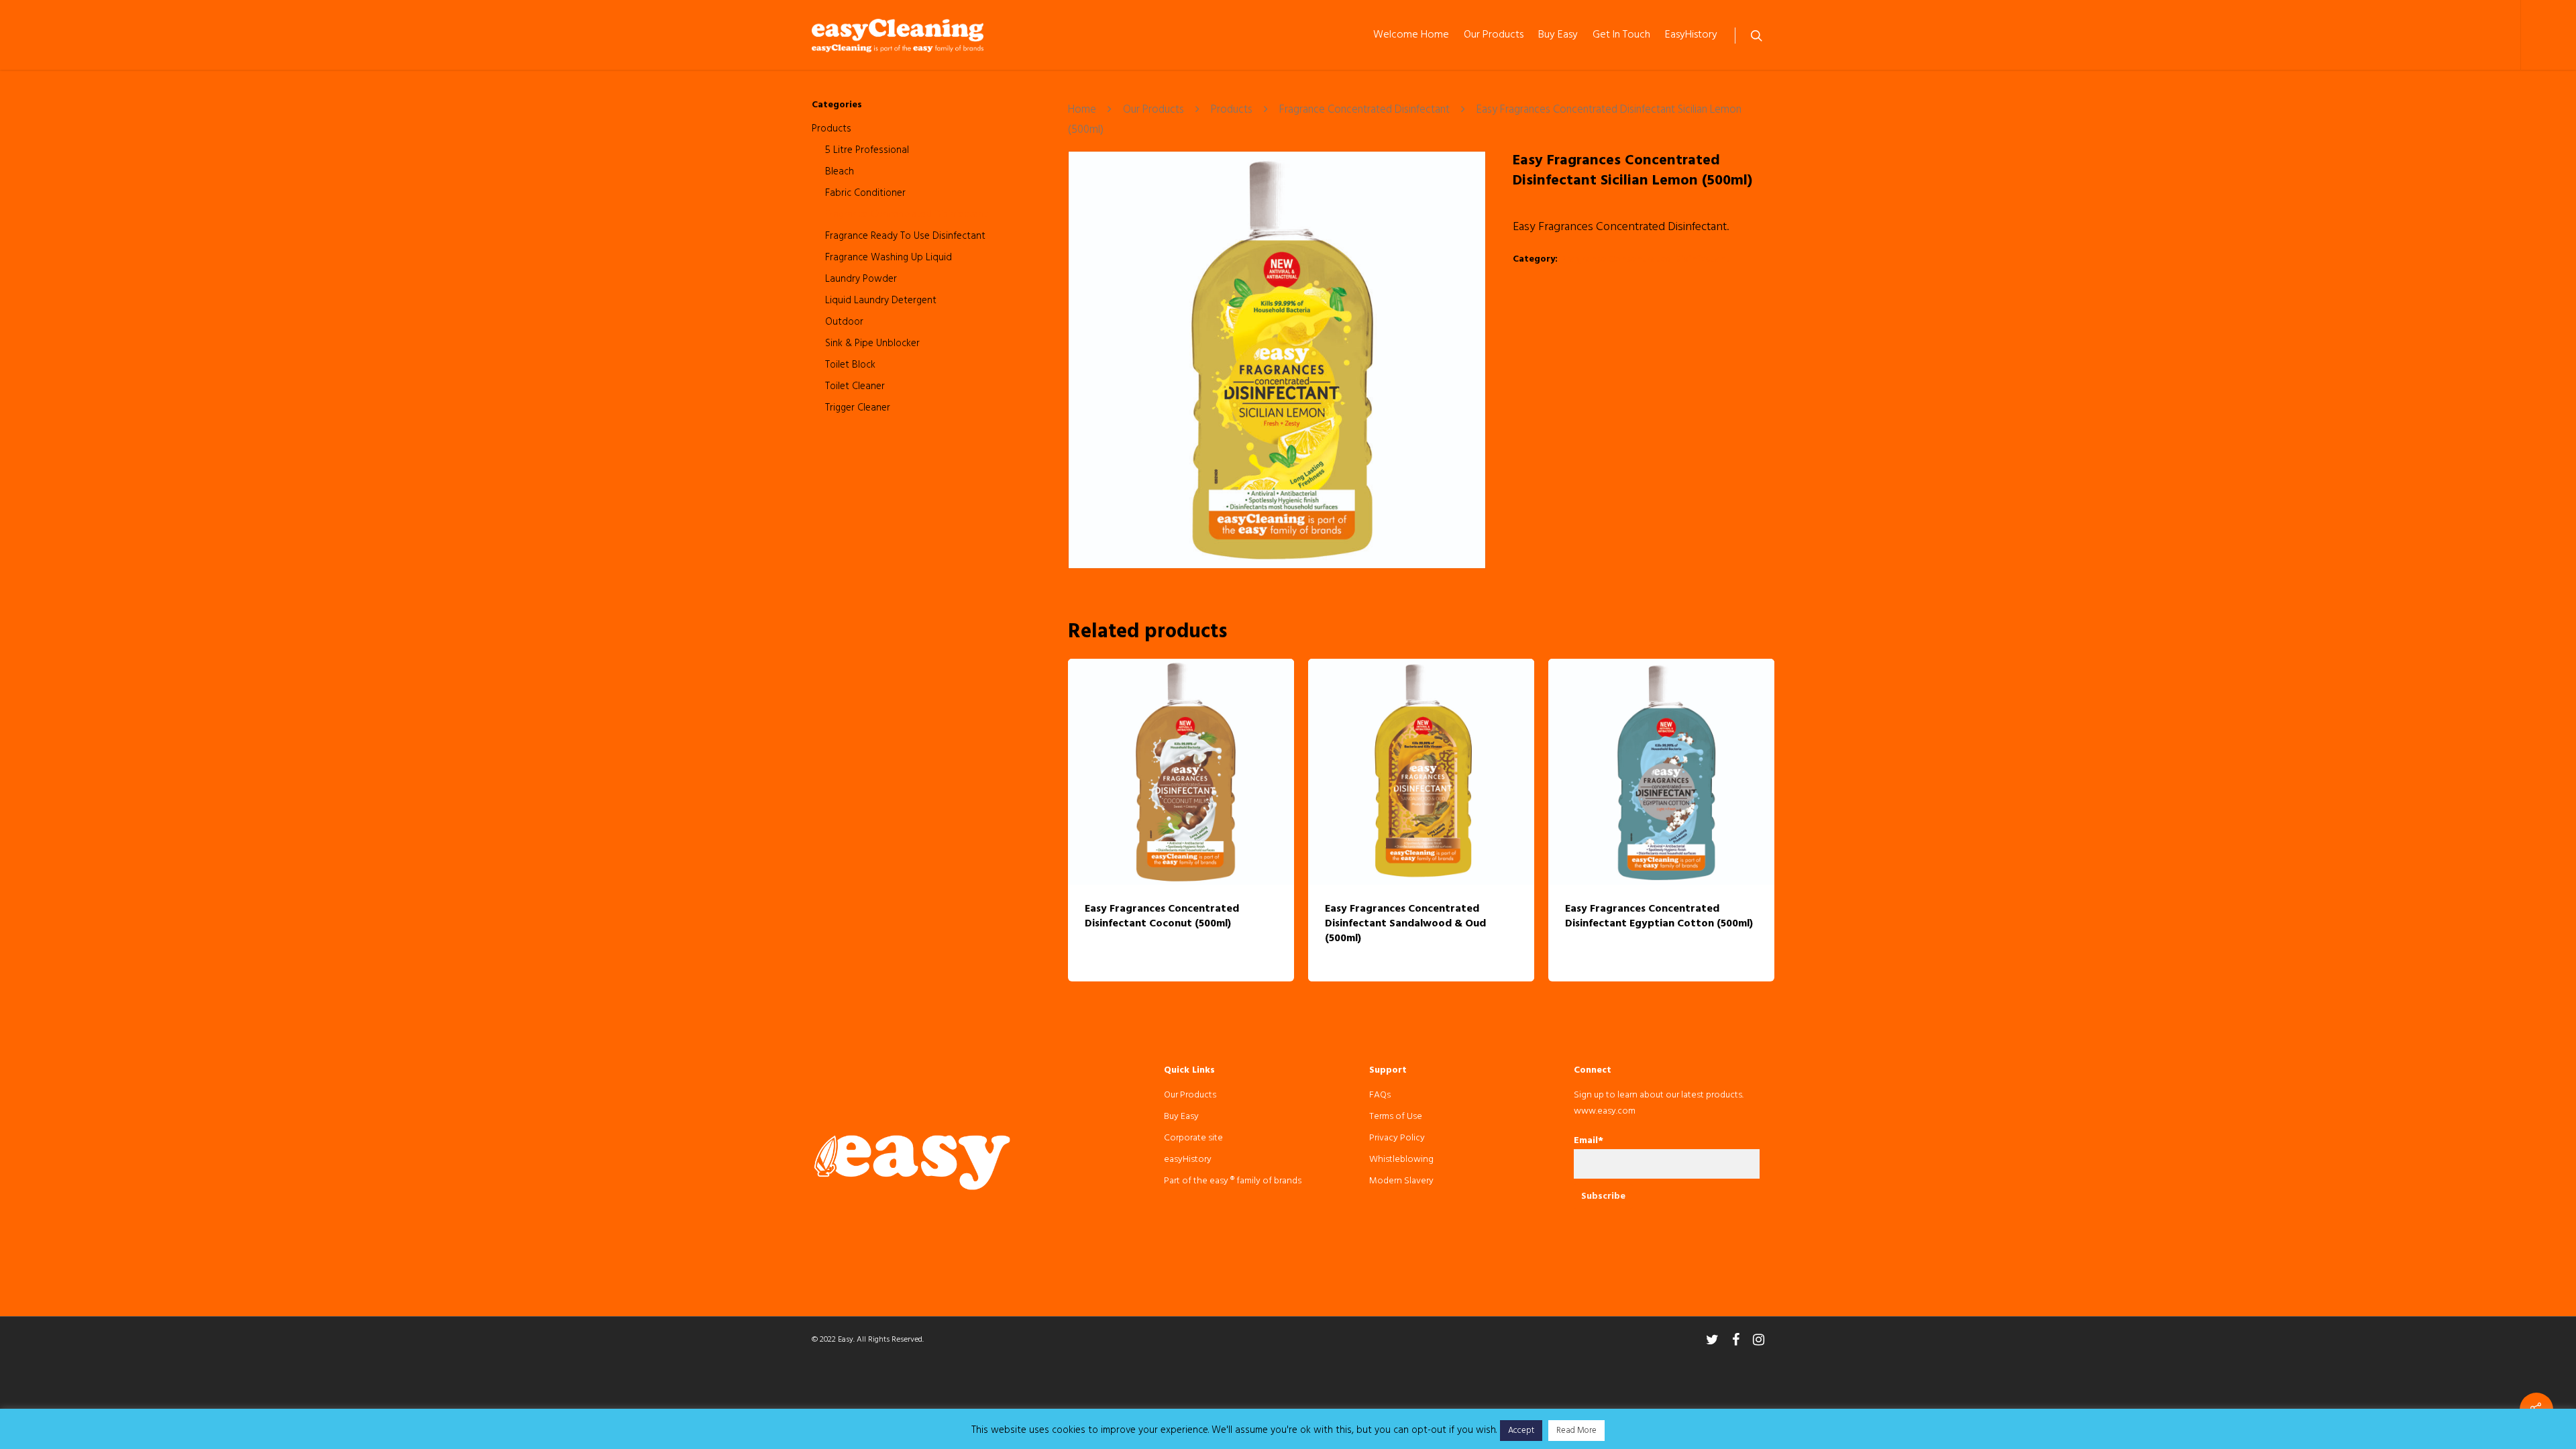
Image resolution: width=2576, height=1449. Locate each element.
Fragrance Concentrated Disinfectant (906, 215)
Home (1082, 111)
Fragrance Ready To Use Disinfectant (905, 236)
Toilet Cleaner (855, 386)
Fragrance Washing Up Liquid (889, 258)
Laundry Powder (861, 279)
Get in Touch (1621, 35)
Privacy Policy (1397, 1138)
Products (831, 129)
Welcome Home (1411, 35)
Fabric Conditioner (865, 193)
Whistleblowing (1401, 1160)
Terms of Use (1396, 1117)
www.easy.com (1605, 1111)
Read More (1576, 1431)
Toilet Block (850, 365)
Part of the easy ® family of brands (1233, 1181)
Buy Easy (1558, 35)
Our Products (1494, 35)
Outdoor (844, 322)
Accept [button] (1521, 1431)
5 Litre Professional (867, 150)
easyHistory (1691, 35)
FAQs (1380, 1095)
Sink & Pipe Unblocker (872, 343)
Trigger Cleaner (858, 408)
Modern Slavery (1401, 1181)
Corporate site (1193, 1138)
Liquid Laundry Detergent (881, 301)
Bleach (840, 172)
